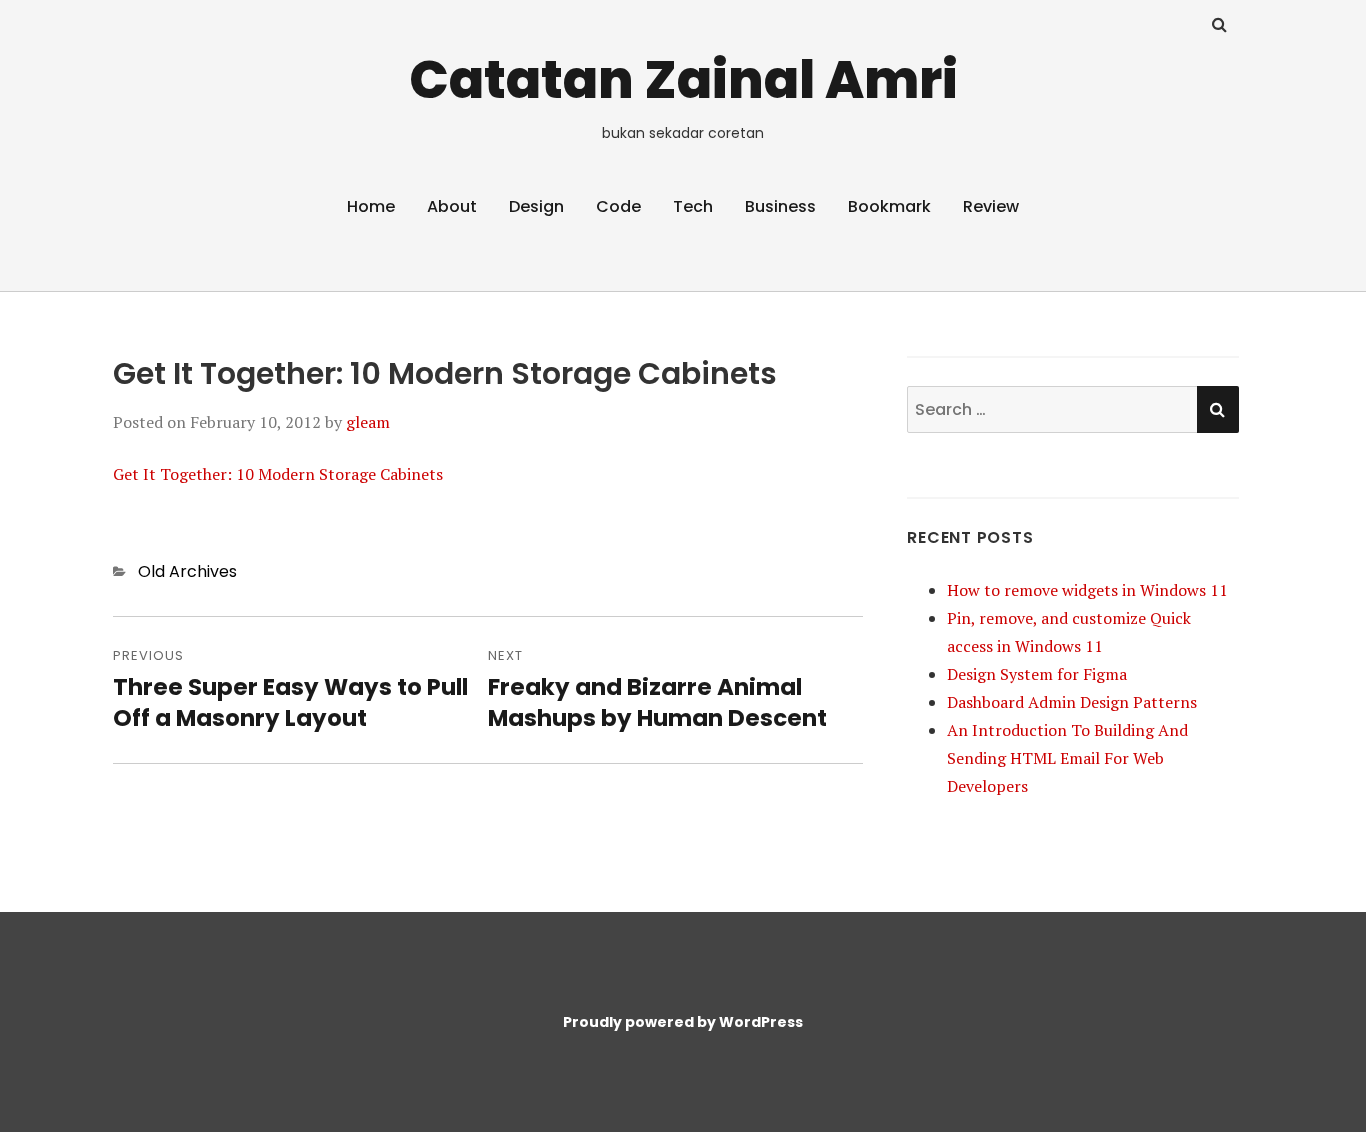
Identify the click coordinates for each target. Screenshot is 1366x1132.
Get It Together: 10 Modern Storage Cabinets (278, 474)
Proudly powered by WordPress (683, 1022)
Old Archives (187, 571)
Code (618, 206)
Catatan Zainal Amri (683, 79)
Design (536, 206)
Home (371, 206)
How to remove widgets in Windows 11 (1087, 590)
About (452, 206)
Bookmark (889, 206)
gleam (368, 422)
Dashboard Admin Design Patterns (1072, 702)
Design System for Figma (1037, 674)
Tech (693, 206)
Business (780, 206)
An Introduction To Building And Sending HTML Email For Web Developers (1067, 758)
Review (991, 206)
